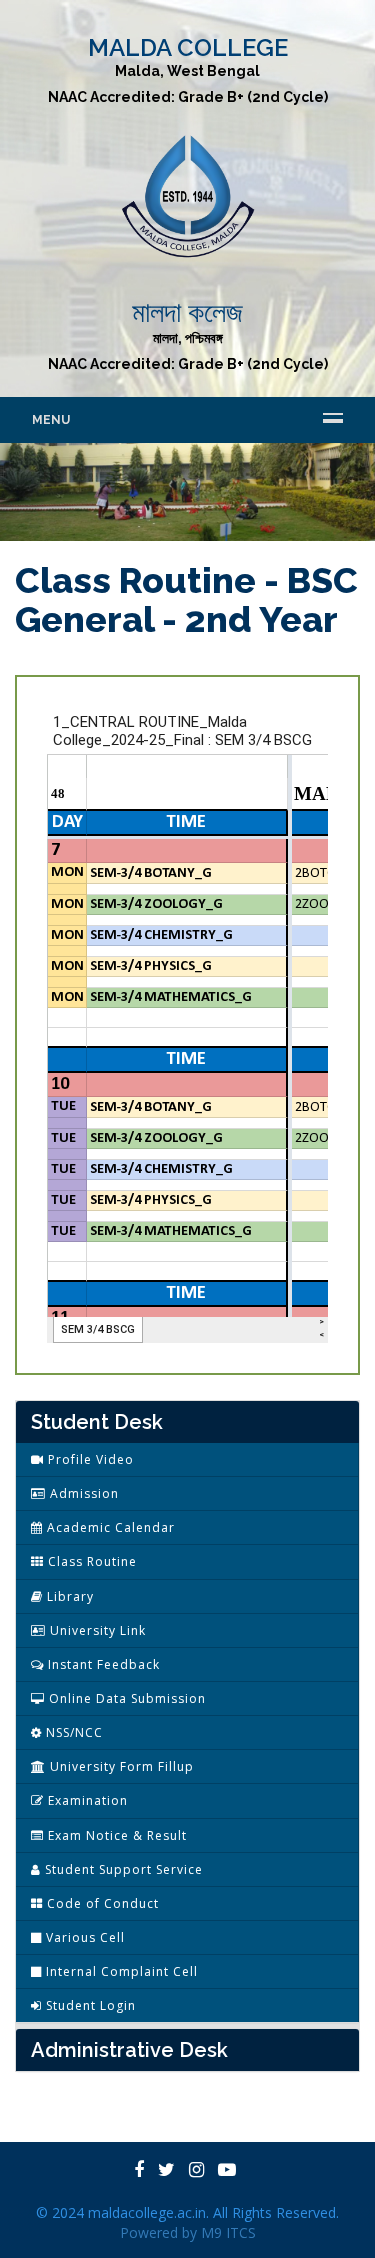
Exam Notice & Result (115, 1835)
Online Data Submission (125, 1698)
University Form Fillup (120, 1766)
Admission (82, 1493)
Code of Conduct (101, 1903)
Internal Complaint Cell (120, 1971)
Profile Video (89, 1459)
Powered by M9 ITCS (188, 2232)
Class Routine (90, 1561)
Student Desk (97, 1422)
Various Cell (83, 1937)
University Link (96, 1630)
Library (68, 1596)
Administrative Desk (129, 2050)
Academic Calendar (109, 1527)
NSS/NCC (72, 1732)
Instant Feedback (102, 1664)
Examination (86, 1800)
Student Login (89, 2005)
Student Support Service (122, 1869)
